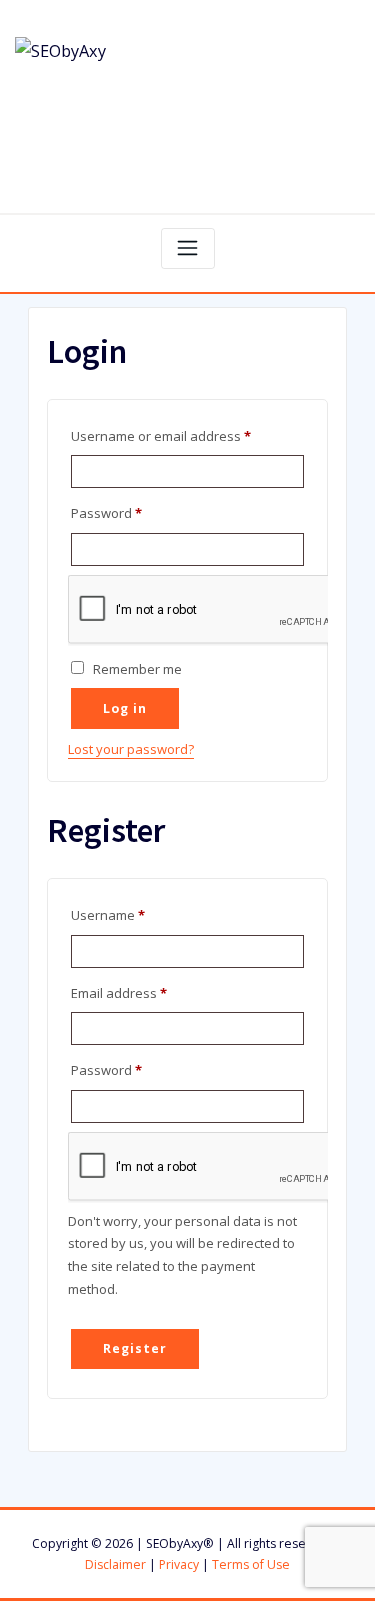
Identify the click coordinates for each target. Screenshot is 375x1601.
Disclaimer (115, 1564)
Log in (124, 708)
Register (134, 1348)
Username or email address (187, 435)
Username (135, 914)
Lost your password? (131, 749)
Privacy (179, 1564)
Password (134, 512)
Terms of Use (251, 1564)
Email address (146, 992)
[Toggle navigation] (188, 248)
